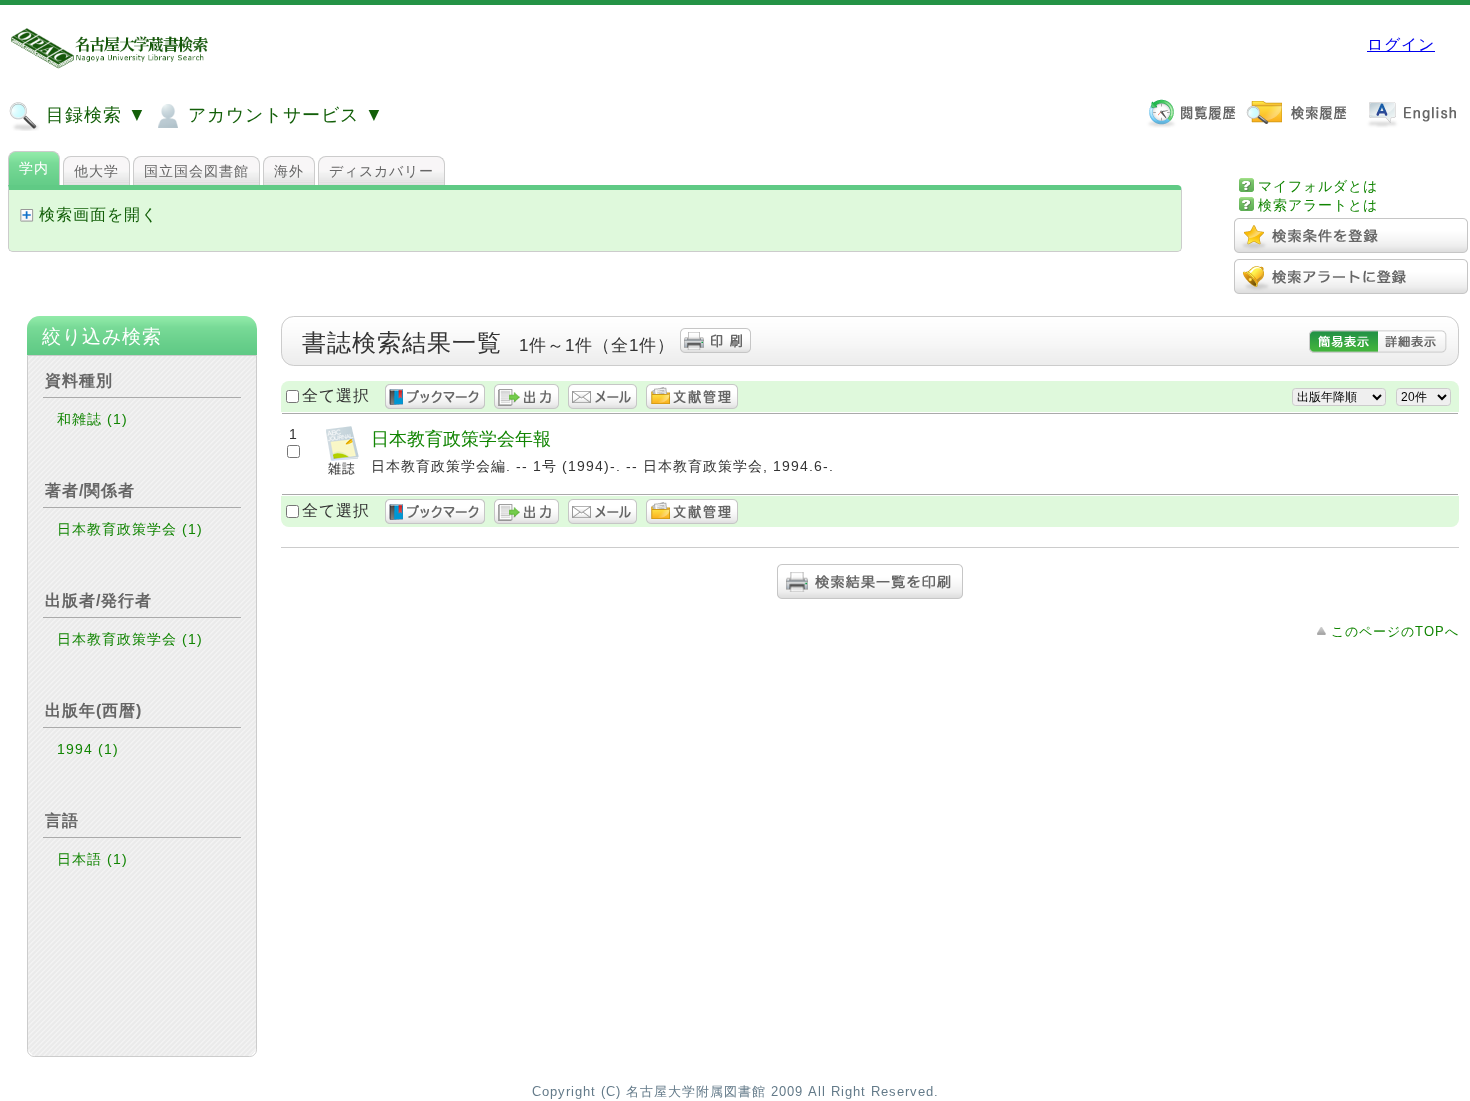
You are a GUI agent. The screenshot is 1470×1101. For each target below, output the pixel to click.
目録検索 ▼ (93, 115)
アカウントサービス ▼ (283, 115)
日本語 (92, 859)
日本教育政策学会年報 (461, 438)
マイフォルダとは (1318, 186)
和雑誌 (92, 419)
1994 (88, 749)
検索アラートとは (1318, 205)
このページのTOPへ (1395, 631)
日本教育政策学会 (130, 529)
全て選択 (336, 395)
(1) (117, 419)
